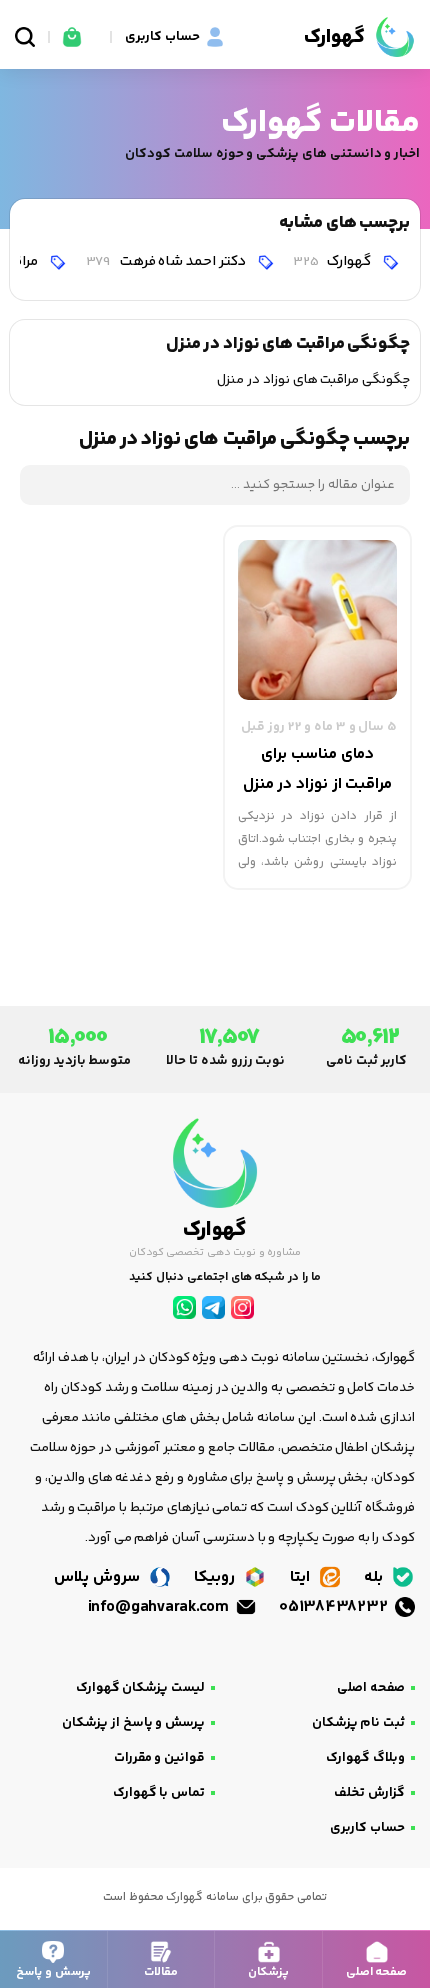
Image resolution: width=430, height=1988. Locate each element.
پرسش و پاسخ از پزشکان (133, 1723)
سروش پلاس (98, 1577)
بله (375, 1577)
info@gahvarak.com (160, 1607)
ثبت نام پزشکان (358, 1723)
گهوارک (333, 261)
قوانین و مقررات (159, 1758)
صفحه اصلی (371, 1688)
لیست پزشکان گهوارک (140, 1688)
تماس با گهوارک (159, 1793)
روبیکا (216, 1577)
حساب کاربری (367, 1828)
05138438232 (335, 1607)
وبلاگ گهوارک (365, 1758)
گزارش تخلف (369, 1793)
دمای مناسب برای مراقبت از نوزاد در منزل (318, 769)
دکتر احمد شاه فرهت (167, 261)
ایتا (302, 1577)
